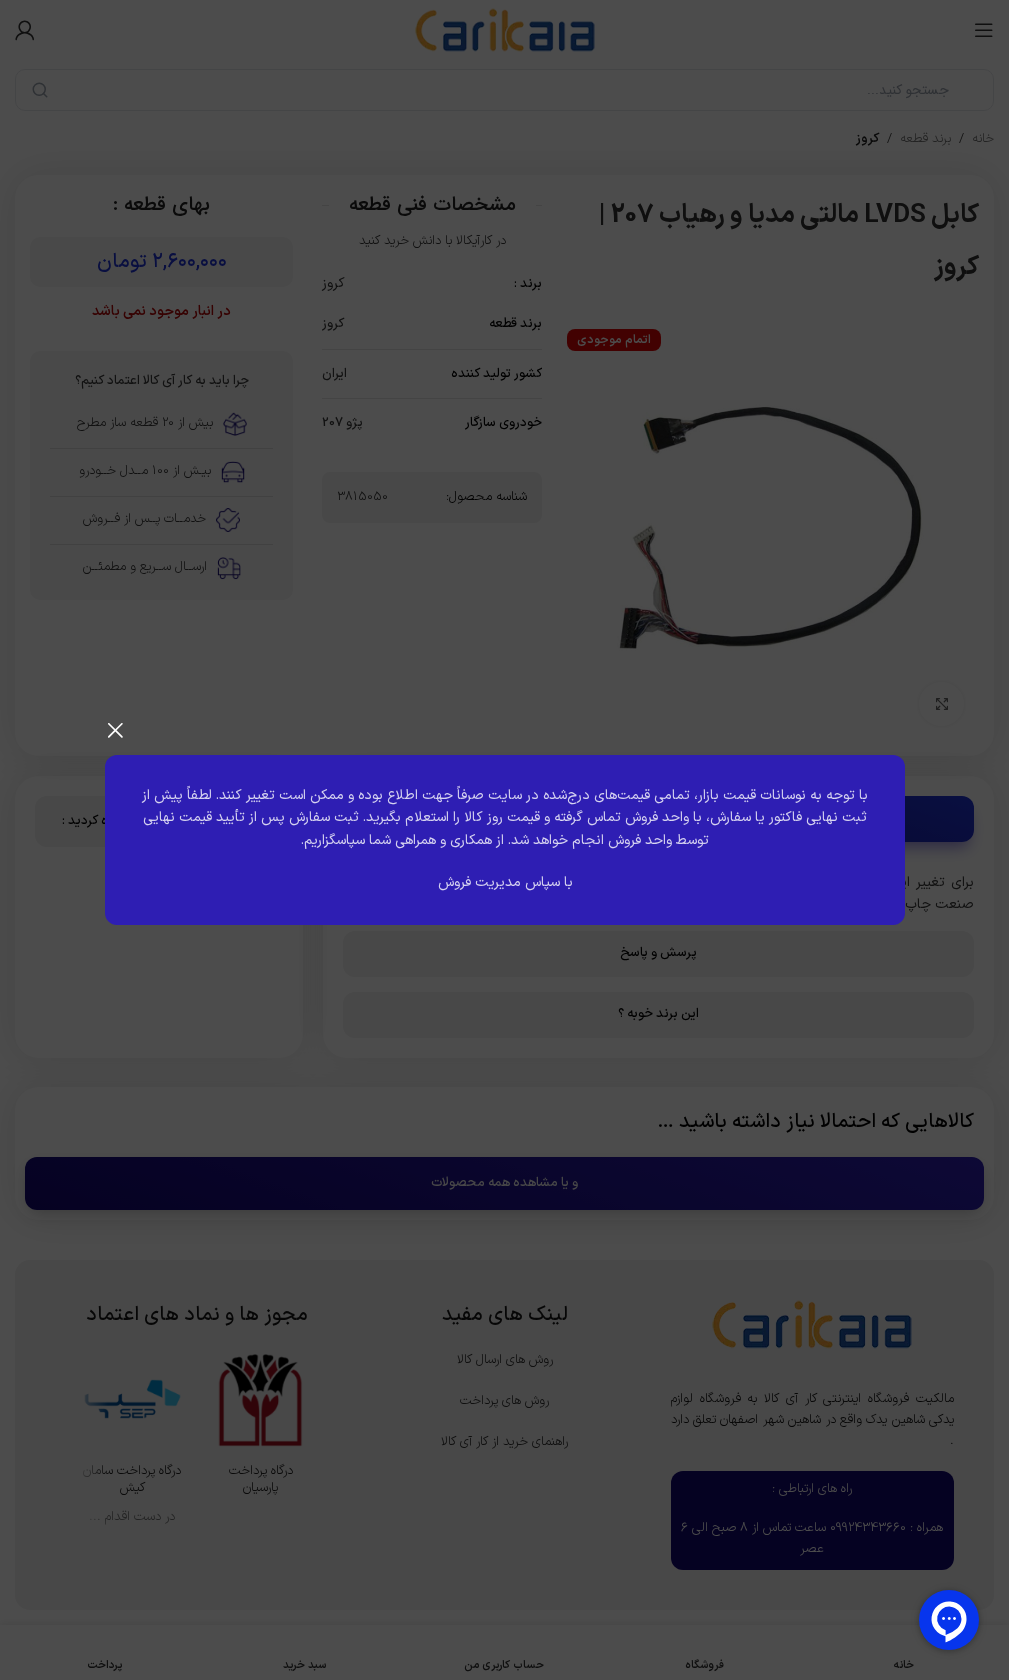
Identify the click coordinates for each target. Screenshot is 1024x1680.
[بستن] (115, 730)
